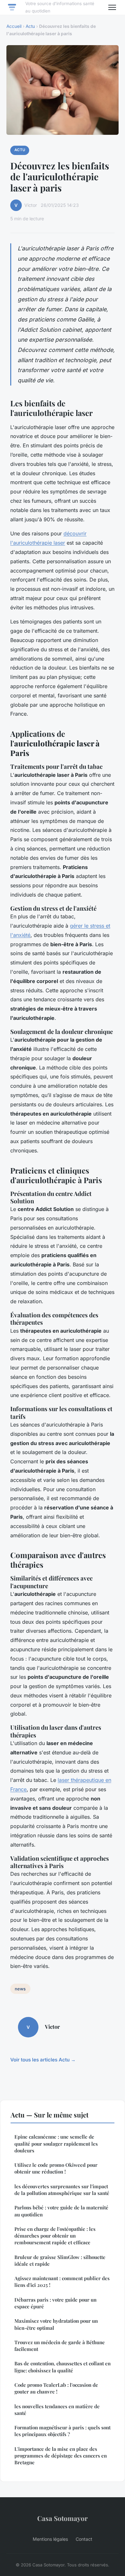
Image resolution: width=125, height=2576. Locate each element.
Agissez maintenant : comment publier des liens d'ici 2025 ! (62, 2282)
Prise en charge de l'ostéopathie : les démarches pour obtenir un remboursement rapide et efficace (55, 2236)
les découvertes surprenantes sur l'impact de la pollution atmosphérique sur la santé (62, 2190)
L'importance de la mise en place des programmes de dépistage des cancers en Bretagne (61, 2456)
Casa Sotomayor (63, 2518)
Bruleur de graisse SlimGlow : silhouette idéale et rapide (60, 2260)
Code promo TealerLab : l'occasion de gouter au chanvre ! (56, 2388)
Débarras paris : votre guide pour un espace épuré (55, 2303)
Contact (84, 2539)
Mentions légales (50, 2539)
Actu (30, 26)
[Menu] (112, 7)
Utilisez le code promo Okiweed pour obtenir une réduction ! (56, 2168)
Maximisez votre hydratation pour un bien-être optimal (56, 2324)
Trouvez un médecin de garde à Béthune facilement (60, 2346)
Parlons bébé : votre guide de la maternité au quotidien (61, 2211)
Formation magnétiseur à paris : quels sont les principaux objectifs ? (63, 2431)
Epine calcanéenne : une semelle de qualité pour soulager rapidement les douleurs (56, 2144)
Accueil (14, 26)
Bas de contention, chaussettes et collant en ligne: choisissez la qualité (63, 2367)
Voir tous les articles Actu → (43, 2060)
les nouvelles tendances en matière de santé (57, 2410)
